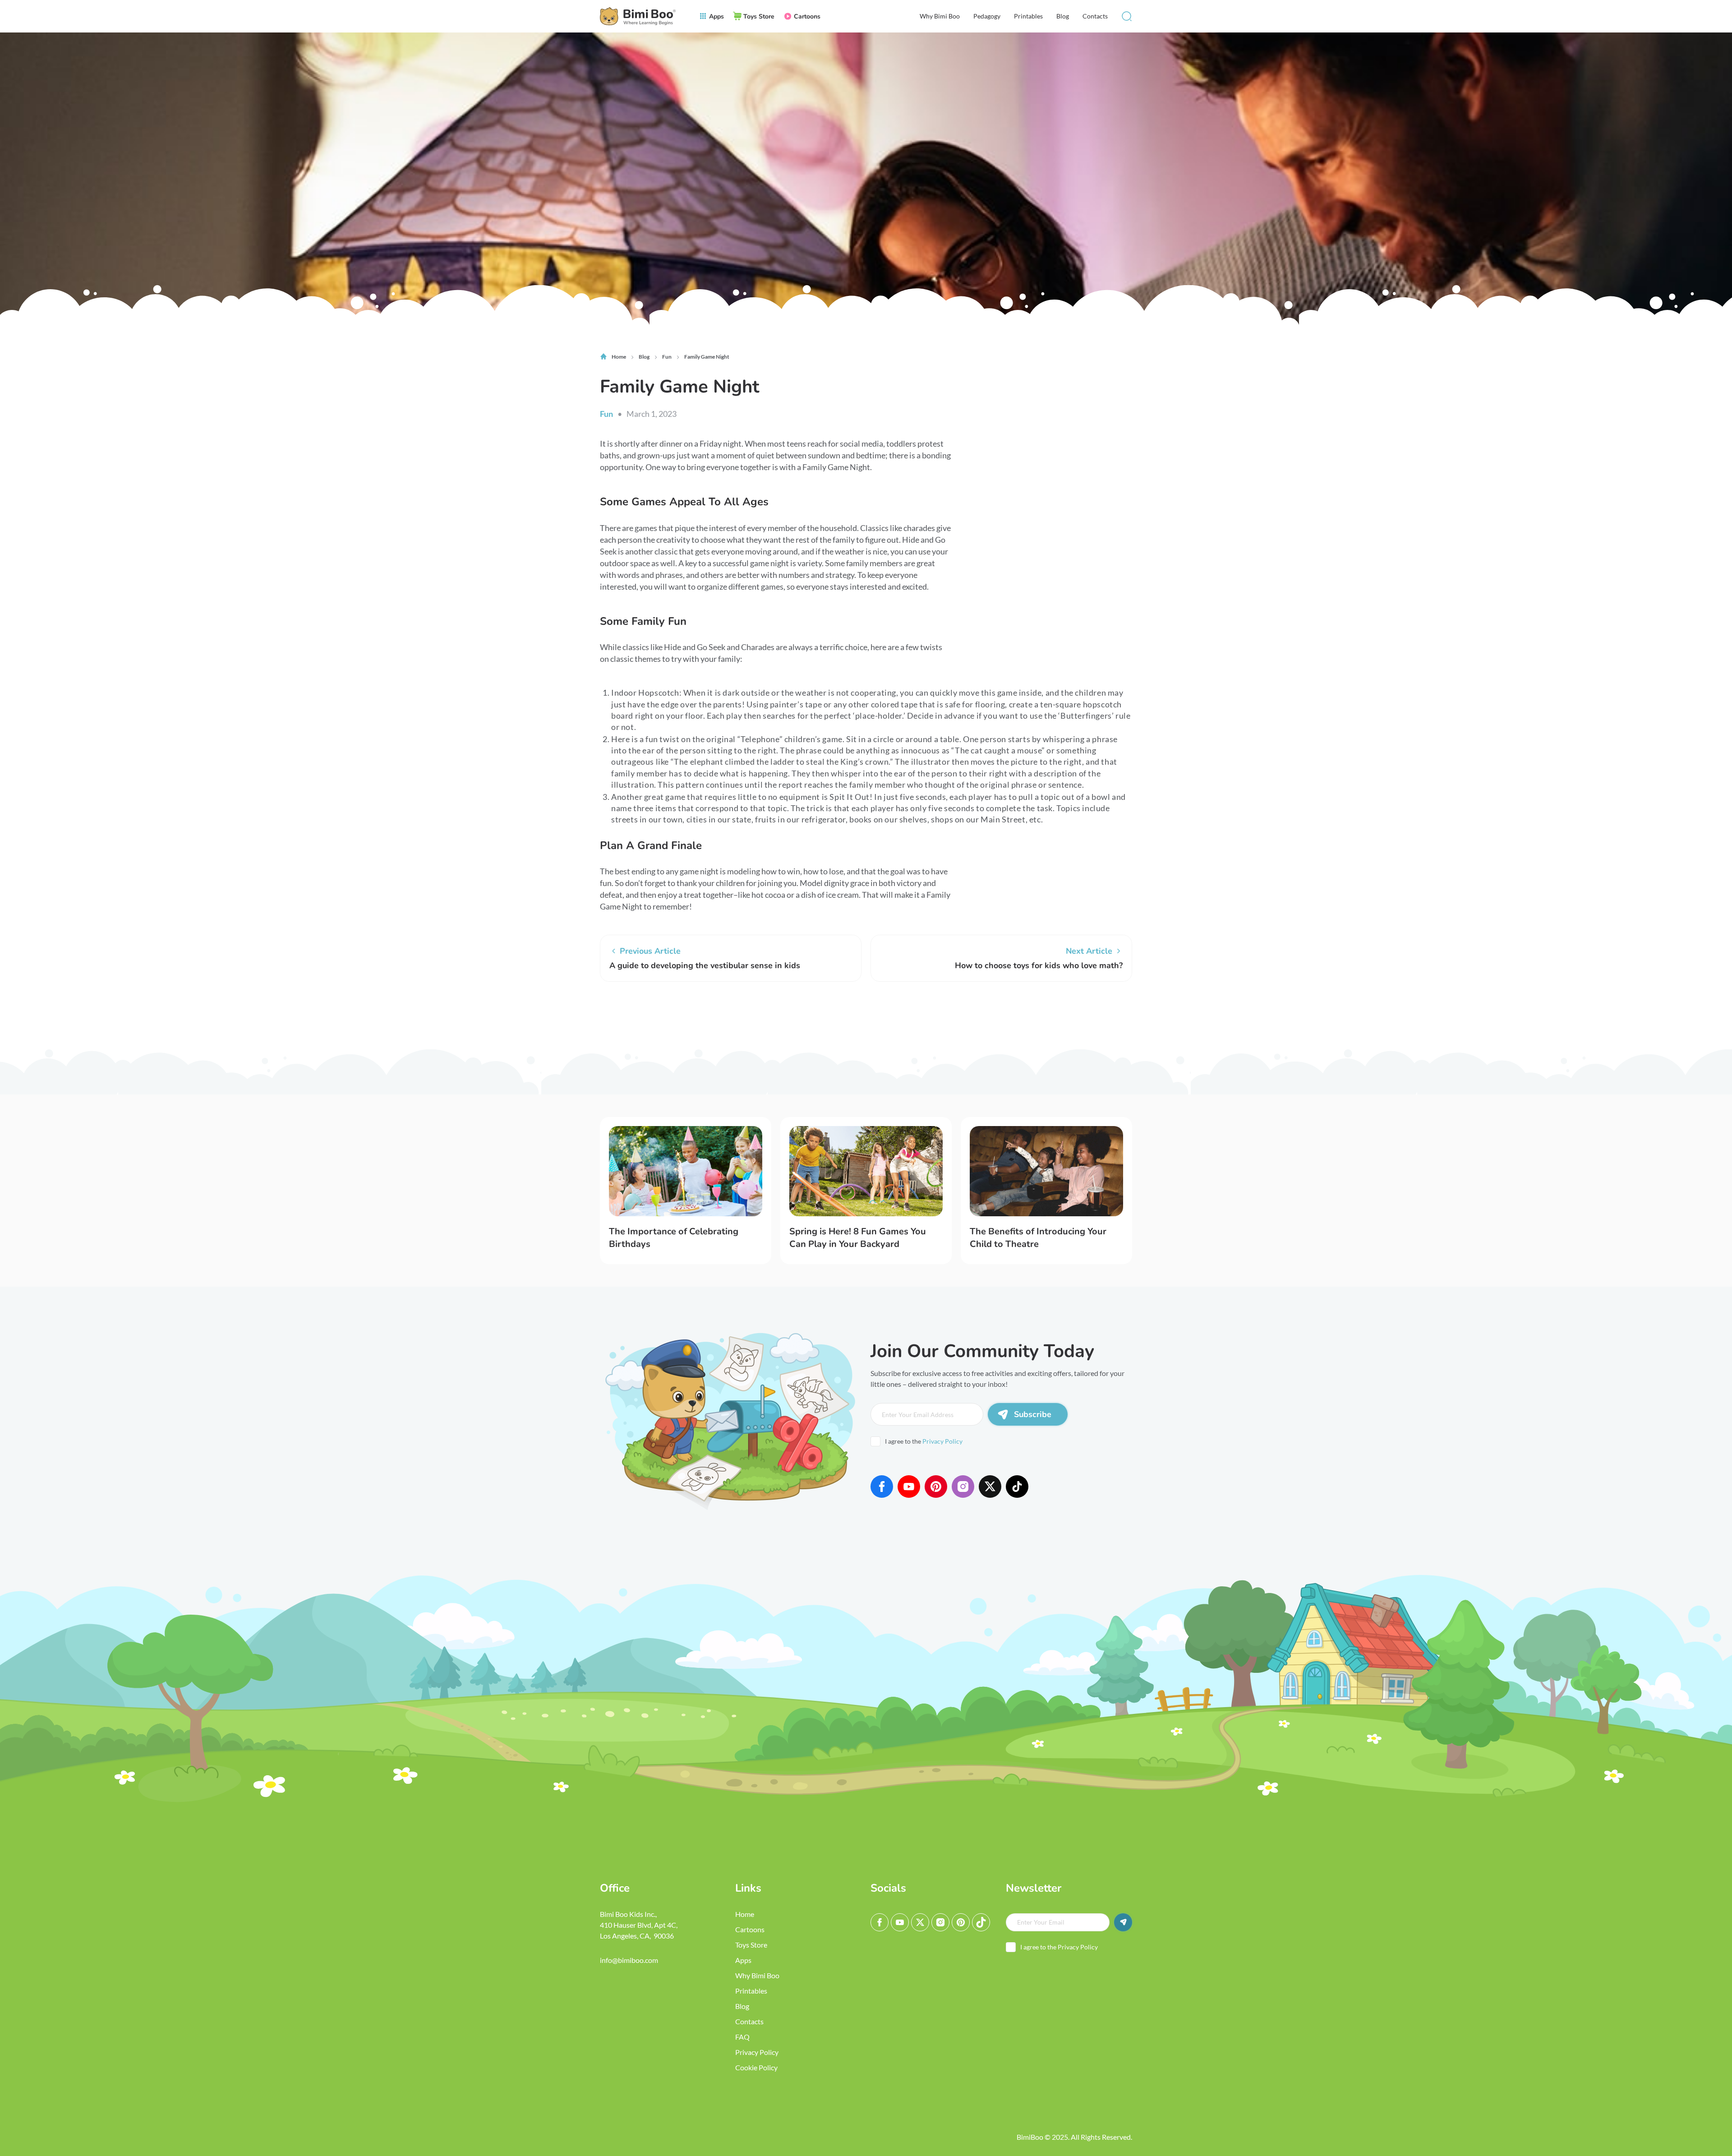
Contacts (1095, 16)
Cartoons (750, 1929)
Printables (1028, 16)
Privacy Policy (942, 1441)
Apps (743, 1960)
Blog (1063, 16)
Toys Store (751, 1945)
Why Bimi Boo (940, 16)
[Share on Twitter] (638, 1016)
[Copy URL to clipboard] (692, 1016)
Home (745, 1914)
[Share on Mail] (665, 1016)
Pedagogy (987, 16)
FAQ (742, 2037)
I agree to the (924, 1441)
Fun (606, 414)
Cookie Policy (756, 2067)
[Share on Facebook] (611, 1016)
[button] (1127, 16)
